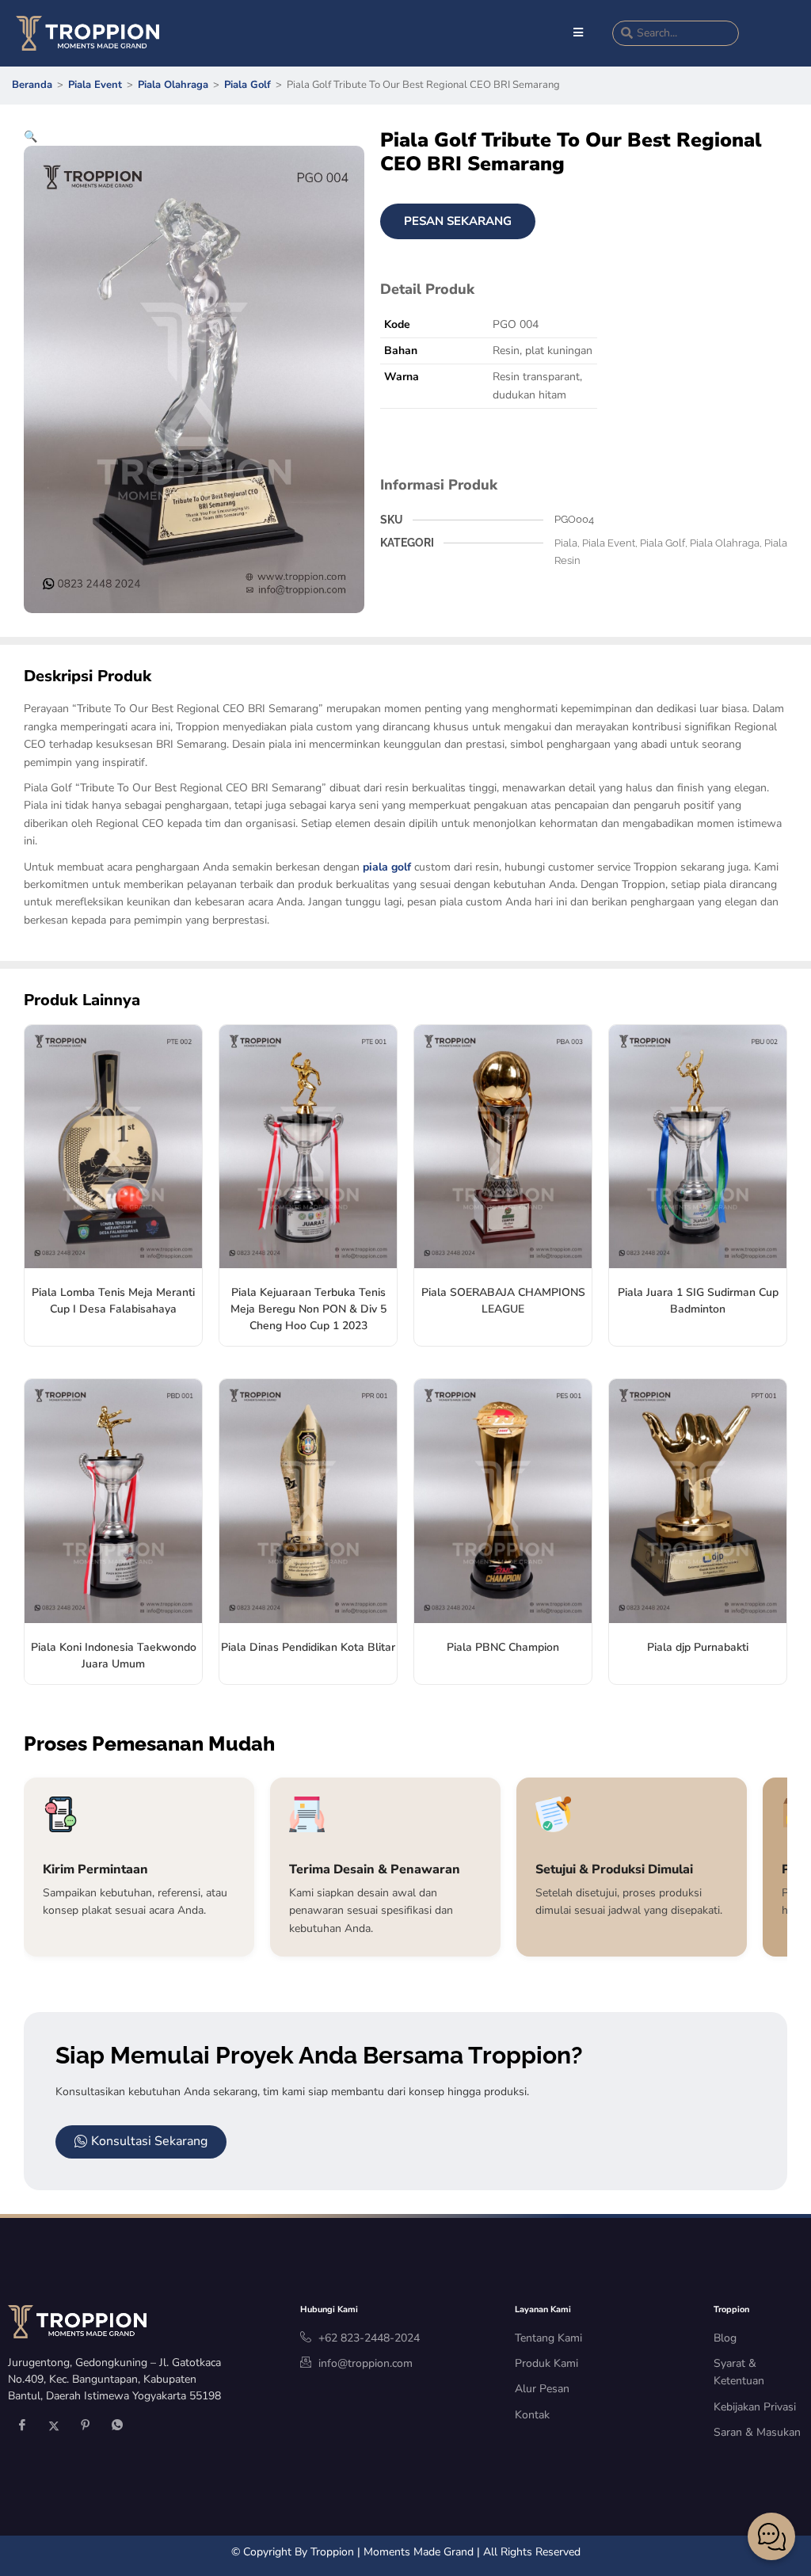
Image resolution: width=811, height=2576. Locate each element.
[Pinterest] (86, 2426)
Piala (566, 543)
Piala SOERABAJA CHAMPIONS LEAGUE (503, 1301)
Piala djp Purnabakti (698, 1647)
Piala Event (95, 85)
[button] (30, 137)
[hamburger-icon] (579, 33)
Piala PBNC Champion (503, 1647)
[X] (54, 2426)
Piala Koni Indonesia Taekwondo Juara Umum (114, 1656)
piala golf (387, 867)
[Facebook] (22, 2426)
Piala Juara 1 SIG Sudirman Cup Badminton (698, 1301)
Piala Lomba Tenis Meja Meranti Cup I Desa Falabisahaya (113, 1301)
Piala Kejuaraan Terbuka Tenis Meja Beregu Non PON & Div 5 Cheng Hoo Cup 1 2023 (308, 1309)
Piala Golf (247, 85)
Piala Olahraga (173, 85)
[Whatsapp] (117, 2426)
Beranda (32, 85)
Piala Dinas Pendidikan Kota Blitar (308, 1647)
